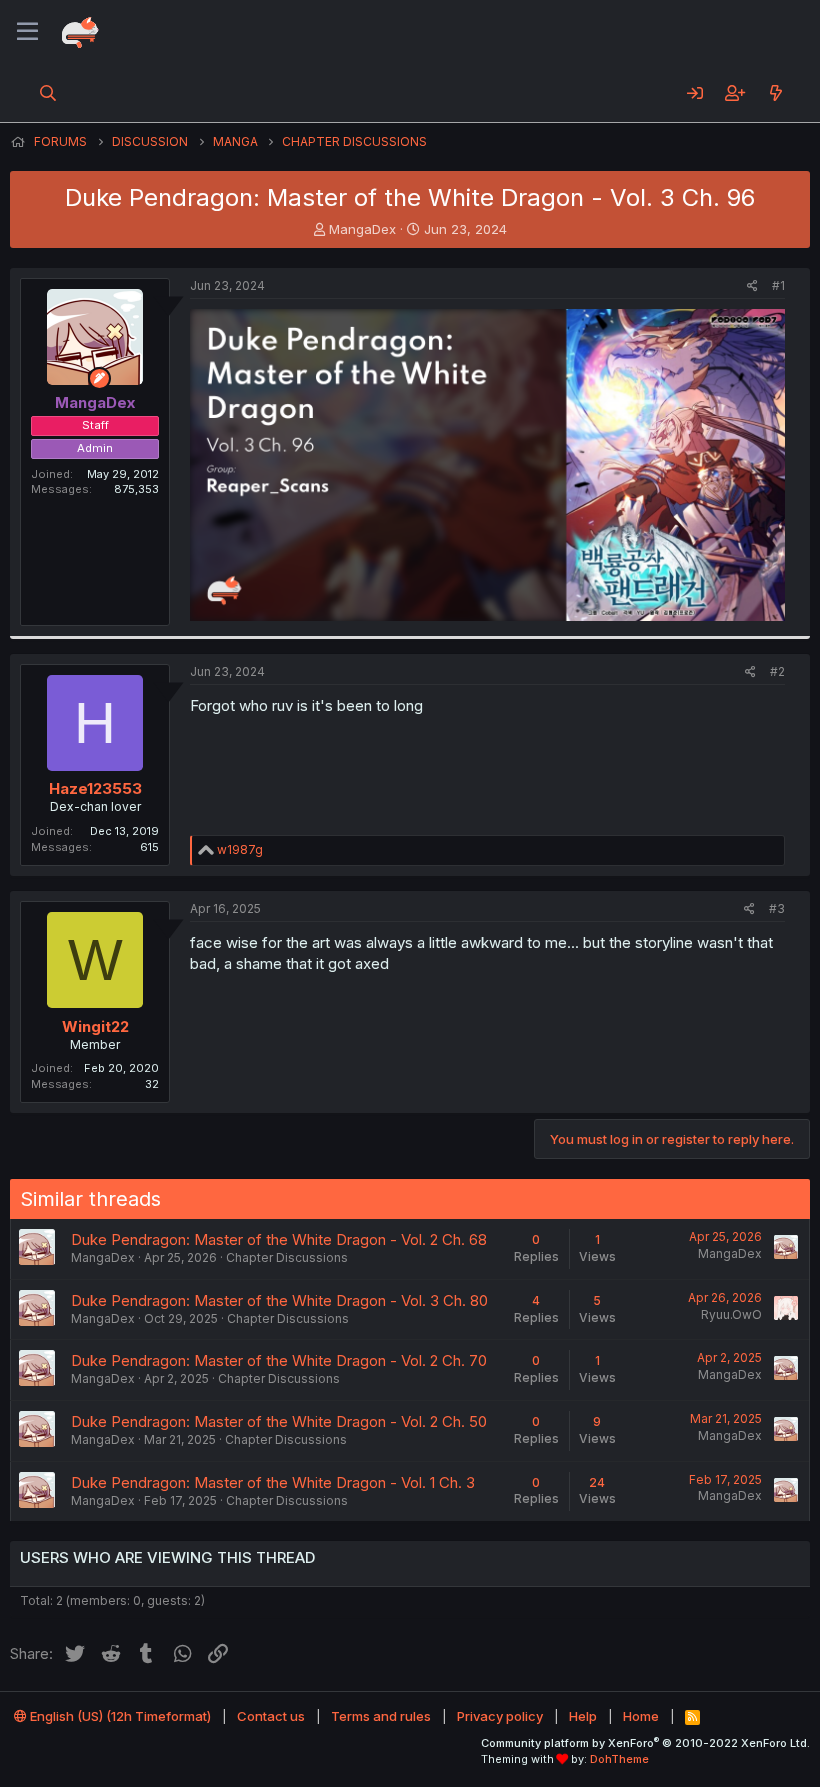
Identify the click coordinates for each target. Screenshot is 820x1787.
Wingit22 (95, 1026)
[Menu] (27, 32)
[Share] (752, 286)
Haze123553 (95, 788)
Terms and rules (381, 1716)
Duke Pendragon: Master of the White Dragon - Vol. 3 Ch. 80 (279, 1300)
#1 (778, 285)
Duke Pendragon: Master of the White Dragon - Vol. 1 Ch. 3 (273, 1482)
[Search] (48, 93)
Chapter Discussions (287, 1257)
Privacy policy (500, 1716)
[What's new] (775, 93)
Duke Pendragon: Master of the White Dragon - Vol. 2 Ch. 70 (279, 1360)
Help (583, 1716)
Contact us (271, 1716)
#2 (777, 671)
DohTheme (619, 1759)
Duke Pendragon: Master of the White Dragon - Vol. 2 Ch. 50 (279, 1421)
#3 (777, 908)
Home (641, 1716)
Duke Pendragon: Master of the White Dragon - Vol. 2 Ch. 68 (279, 1239)
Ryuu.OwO (731, 1314)
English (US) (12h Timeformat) (119, 1716)
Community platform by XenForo (645, 1743)
